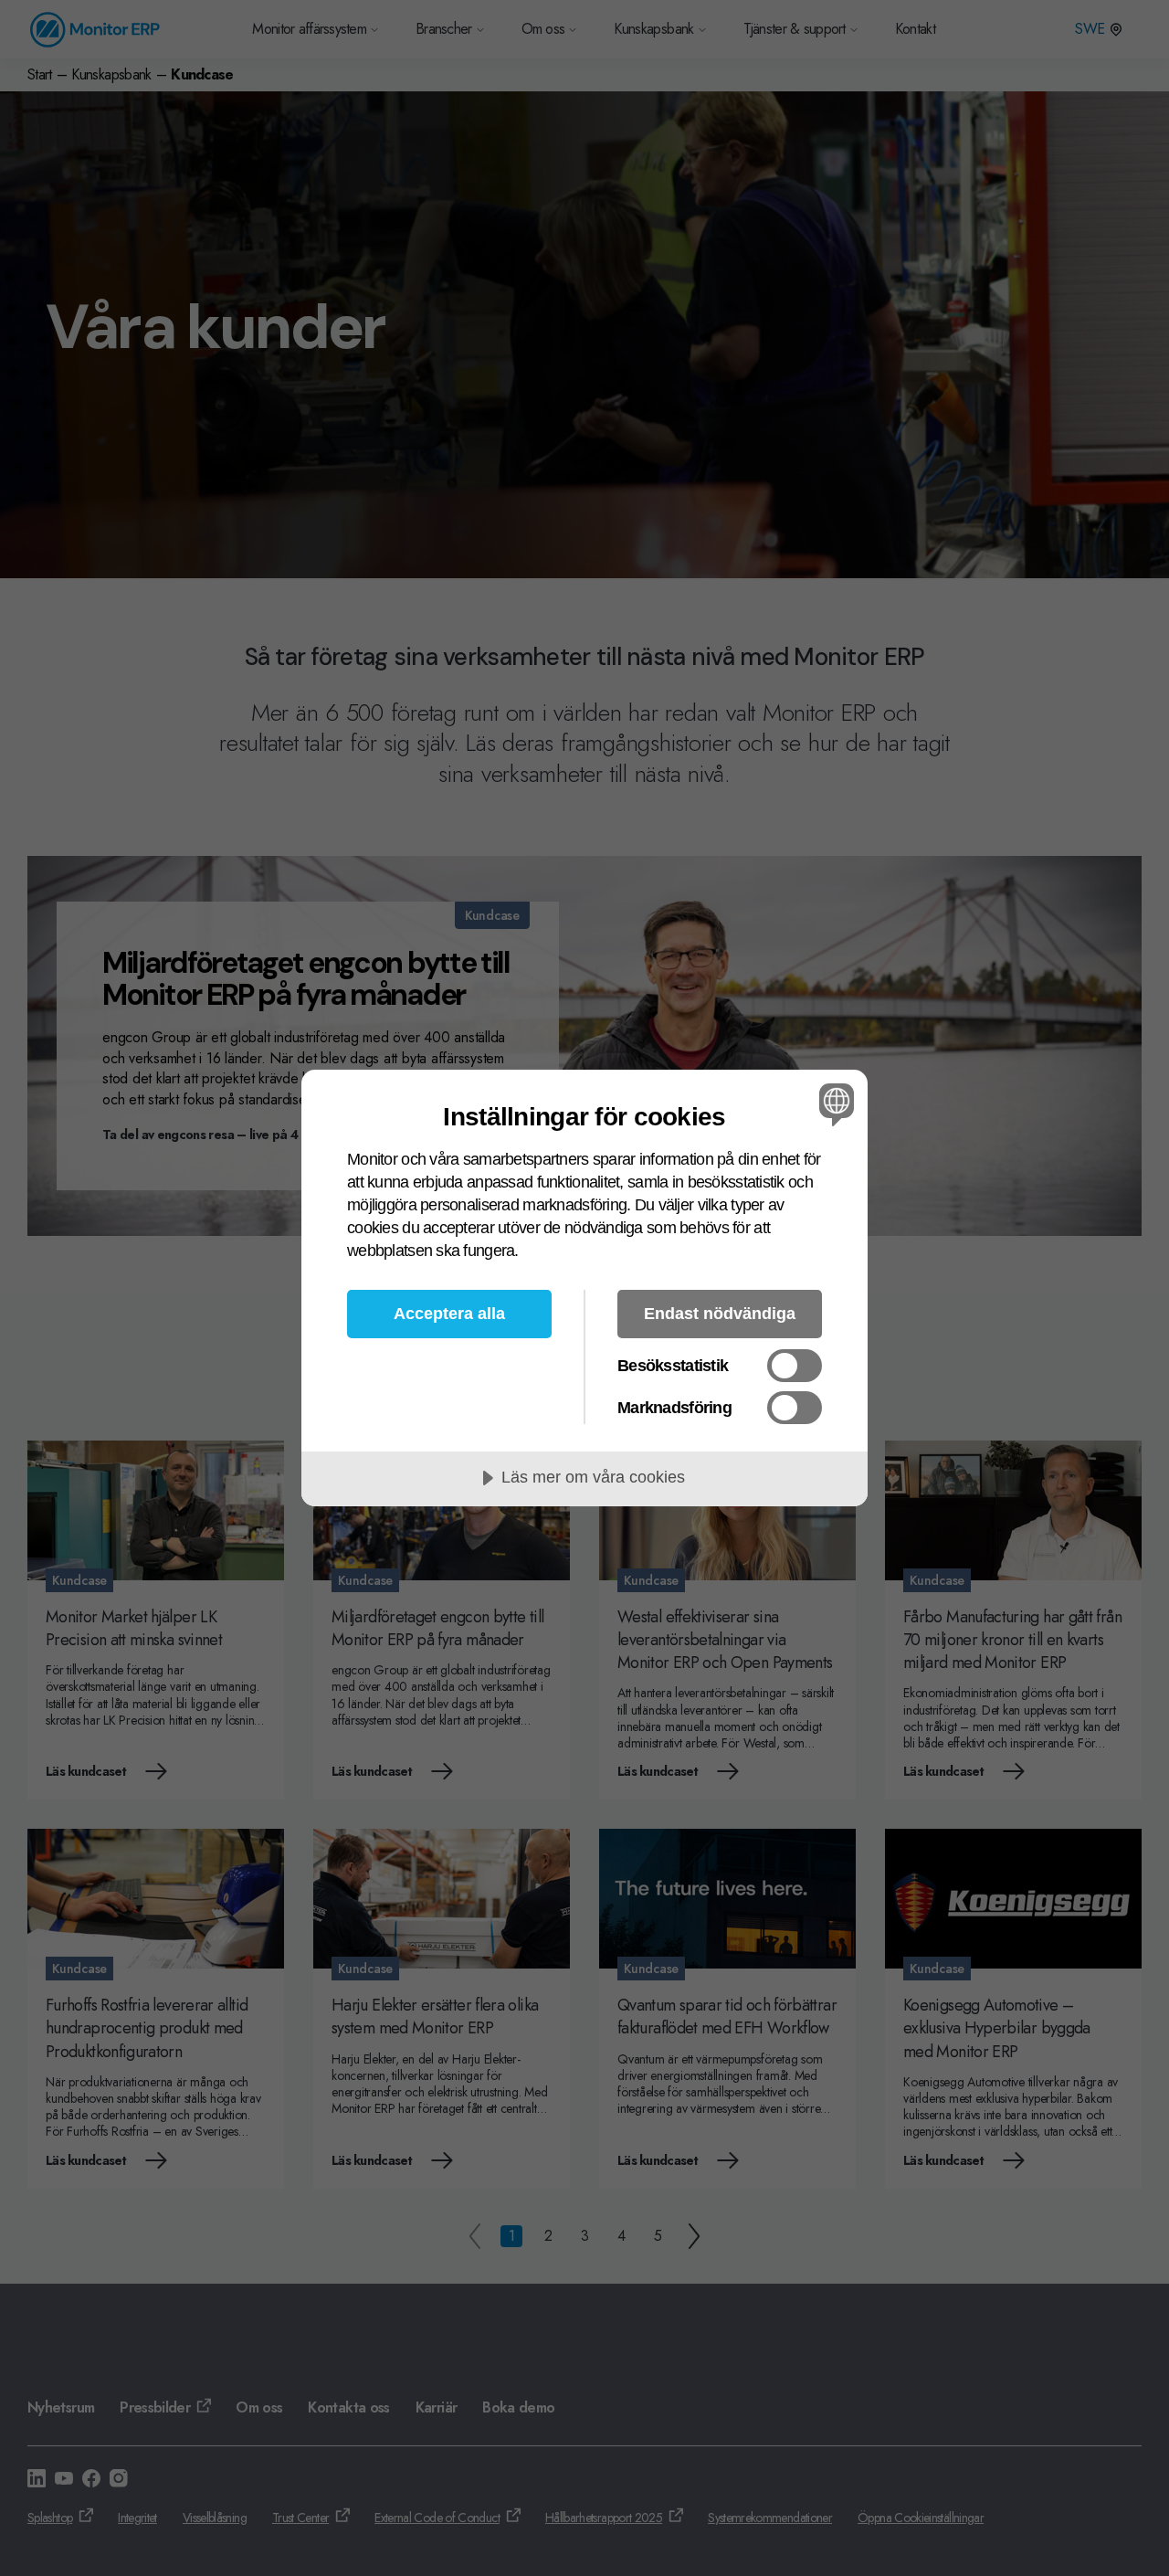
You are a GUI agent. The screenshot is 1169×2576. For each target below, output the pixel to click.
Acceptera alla (449, 1314)
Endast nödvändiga (720, 1314)
